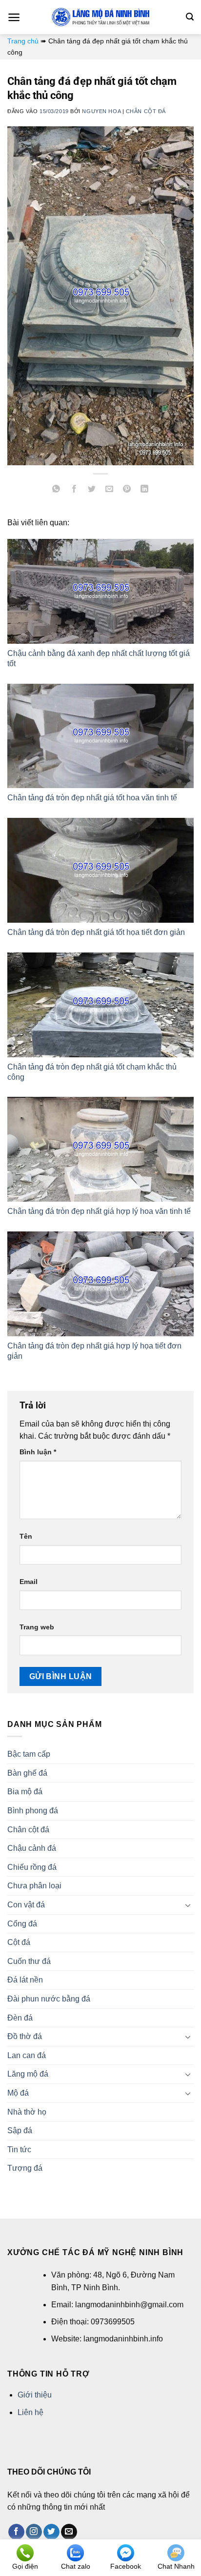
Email (29, 1582)
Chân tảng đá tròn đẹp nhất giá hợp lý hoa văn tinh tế (99, 1211)
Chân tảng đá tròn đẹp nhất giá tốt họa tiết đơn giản (96, 932)
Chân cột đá (146, 111)
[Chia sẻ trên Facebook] (74, 490)
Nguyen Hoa (101, 111)
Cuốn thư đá (29, 1961)
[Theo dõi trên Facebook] (16, 2532)
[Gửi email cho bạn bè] (110, 490)
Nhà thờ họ (27, 2112)
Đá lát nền (25, 1980)
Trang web (37, 1627)
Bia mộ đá (25, 1792)
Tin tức (19, 2150)
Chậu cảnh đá (32, 1848)
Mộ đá (18, 2093)
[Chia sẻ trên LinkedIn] (145, 490)
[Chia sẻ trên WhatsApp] (56, 490)
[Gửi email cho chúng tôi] (69, 2532)
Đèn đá (20, 2018)
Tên (26, 1536)
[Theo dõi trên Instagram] (34, 2532)
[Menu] (14, 17)
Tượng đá (25, 2168)
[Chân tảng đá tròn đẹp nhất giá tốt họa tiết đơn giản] (100, 870)
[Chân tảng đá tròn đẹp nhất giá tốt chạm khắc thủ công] (100, 1005)
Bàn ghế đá (27, 1773)
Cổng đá (22, 1924)
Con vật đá (26, 1905)
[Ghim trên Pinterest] (127, 490)
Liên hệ (30, 2412)
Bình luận (38, 1452)
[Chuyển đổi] (188, 1905)
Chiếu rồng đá (32, 1867)
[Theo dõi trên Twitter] (51, 2532)
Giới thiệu (35, 2395)
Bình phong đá (33, 1811)
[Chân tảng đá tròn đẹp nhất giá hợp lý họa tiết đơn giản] (100, 1284)
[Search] (190, 17)
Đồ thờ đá (25, 2036)
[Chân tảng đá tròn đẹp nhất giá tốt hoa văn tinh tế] (100, 736)
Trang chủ (23, 41)
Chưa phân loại (34, 1886)
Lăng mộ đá (28, 2074)
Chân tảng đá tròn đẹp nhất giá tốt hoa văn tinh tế (92, 798)
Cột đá (19, 1942)
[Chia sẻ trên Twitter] (91, 490)
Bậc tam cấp (29, 1754)
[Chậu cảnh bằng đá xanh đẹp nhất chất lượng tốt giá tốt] (100, 591)
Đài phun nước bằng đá (49, 1999)
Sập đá (20, 2130)
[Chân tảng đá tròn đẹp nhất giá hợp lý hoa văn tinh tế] (100, 1149)
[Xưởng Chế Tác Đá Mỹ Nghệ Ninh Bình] (100, 17)
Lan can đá (27, 2055)
